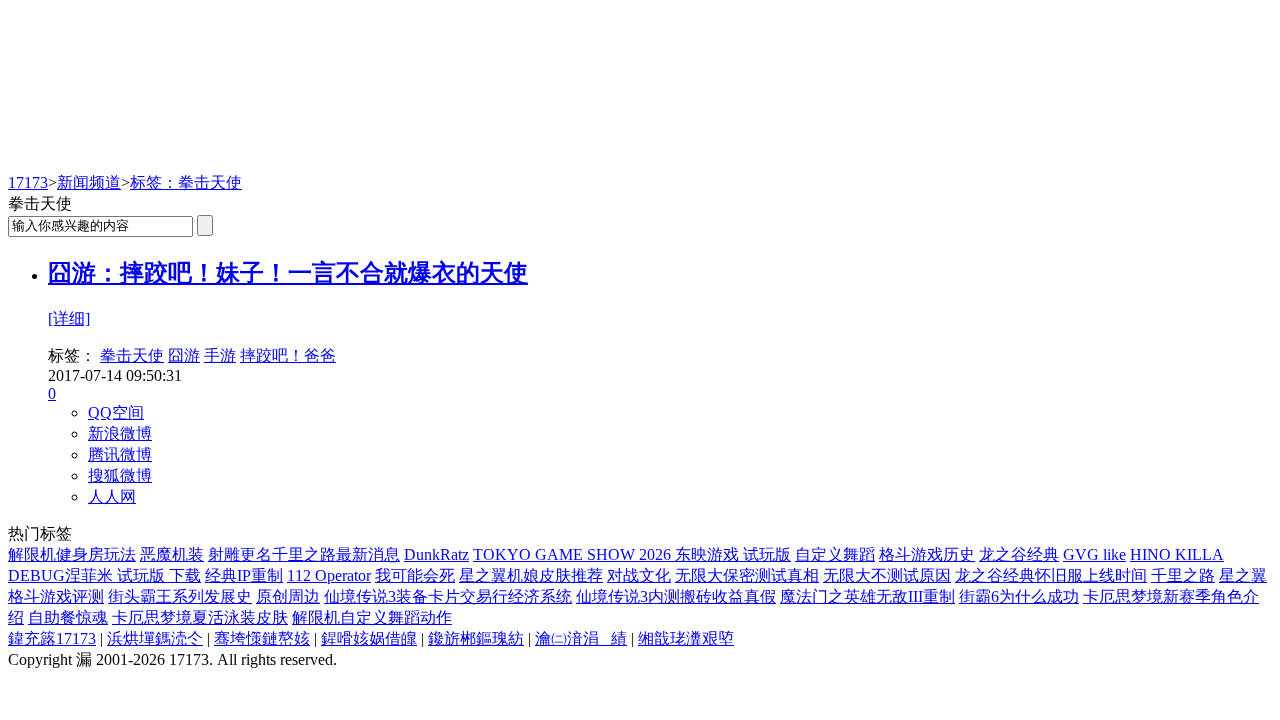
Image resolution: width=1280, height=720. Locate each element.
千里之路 (1183, 575)
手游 (220, 355)
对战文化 (639, 575)
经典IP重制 (244, 575)
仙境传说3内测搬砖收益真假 (676, 596)
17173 (28, 182)
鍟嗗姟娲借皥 (369, 638)
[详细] (69, 318)
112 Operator (329, 575)
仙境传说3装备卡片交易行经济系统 (448, 596)
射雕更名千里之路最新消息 (304, 554)
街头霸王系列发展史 (180, 596)
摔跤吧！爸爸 (288, 355)
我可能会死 (415, 575)
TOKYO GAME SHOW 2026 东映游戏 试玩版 (632, 554)
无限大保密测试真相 (747, 575)
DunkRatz (436, 554)
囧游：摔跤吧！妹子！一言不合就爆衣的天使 (288, 273)
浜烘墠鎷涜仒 (155, 638)
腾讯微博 (120, 454)
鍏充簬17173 (52, 638)
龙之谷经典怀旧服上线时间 (1051, 575)
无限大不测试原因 (887, 575)
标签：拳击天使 (186, 182)
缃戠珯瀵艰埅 (686, 638)
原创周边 (288, 596)
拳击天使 (132, 355)
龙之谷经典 (1019, 554)
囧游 (184, 355)
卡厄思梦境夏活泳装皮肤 (200, 617)
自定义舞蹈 (835, 554)
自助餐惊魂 (68, 617)
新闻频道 (89, 182)
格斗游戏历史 (927, 554)
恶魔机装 (172, 554)
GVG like (1094, 554)
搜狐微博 (120, 475)
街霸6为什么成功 (1019, 596)
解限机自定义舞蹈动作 (372, 617)
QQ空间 (116, 412)
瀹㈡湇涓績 (581, 638)
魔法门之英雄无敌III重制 (867, 596)
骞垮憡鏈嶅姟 (262, 638)
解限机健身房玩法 (72, 554)
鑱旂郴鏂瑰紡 (476, 638)
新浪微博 (120, 433)
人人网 (112, 496)
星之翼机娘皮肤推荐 (531, 575)
